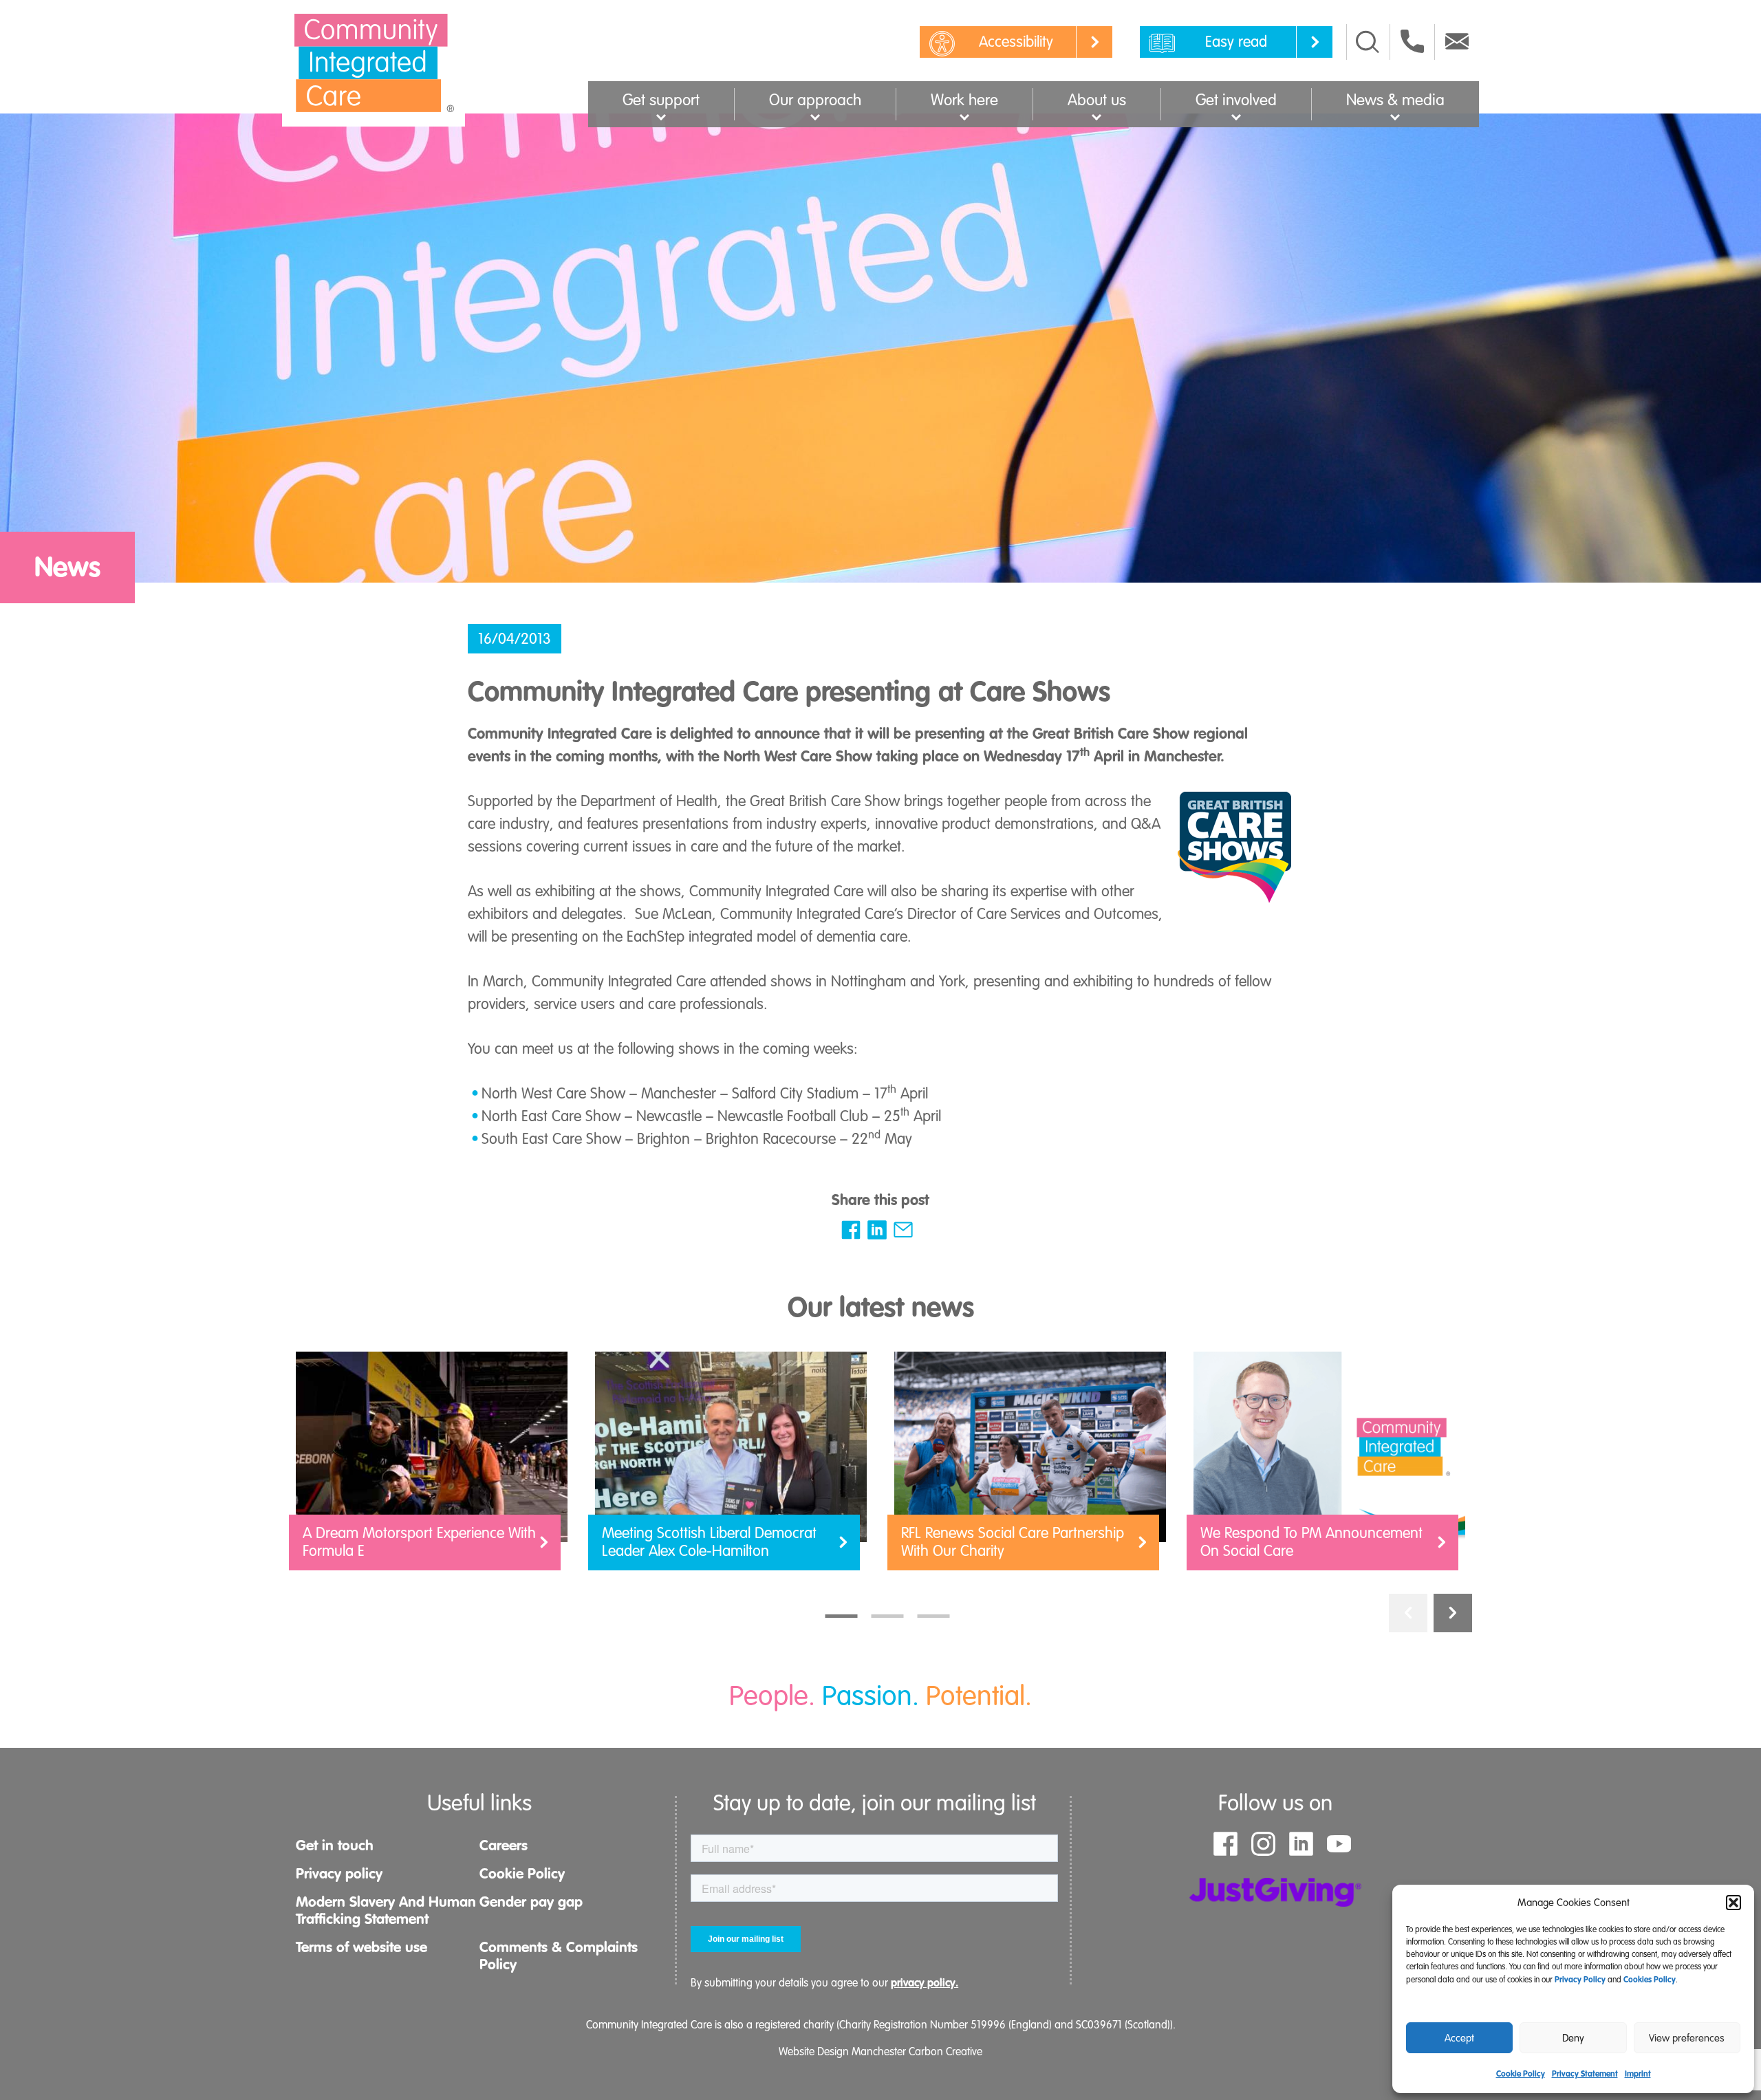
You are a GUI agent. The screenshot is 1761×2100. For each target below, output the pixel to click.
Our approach (815, 100)
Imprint (1638, 2074)
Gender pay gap (531, 1902)
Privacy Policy (1580, 1980)
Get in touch (335, 1845)
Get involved (1236, 100)
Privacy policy (339, 1874)
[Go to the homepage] (374, 63)
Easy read (1236, 42)
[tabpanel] (432, 1468)
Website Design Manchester (842, 2052)
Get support (661, 100)
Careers (504, 1845)
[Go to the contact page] (1412, 41)
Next (1453, 1613)
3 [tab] (934, 1616)
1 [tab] (842, 1616)
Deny (1573, 2038)
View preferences (1687, 2038)
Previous (1408, 1613)
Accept (1459, 2038)
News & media (1395, 100)
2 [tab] (888, 1616)
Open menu (661, 116)
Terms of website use (361, 1947)
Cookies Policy (1650, 1980)
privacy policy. (925, 1983)
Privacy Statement (1585, 2074)
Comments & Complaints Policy (559, 1956)
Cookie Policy (1521, 2074)
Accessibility (1016, 42)
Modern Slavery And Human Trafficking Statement (386, 1910)
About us (1097, 100)
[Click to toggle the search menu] (1368, 42)
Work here (964, 100)
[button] (1733, 1903)
